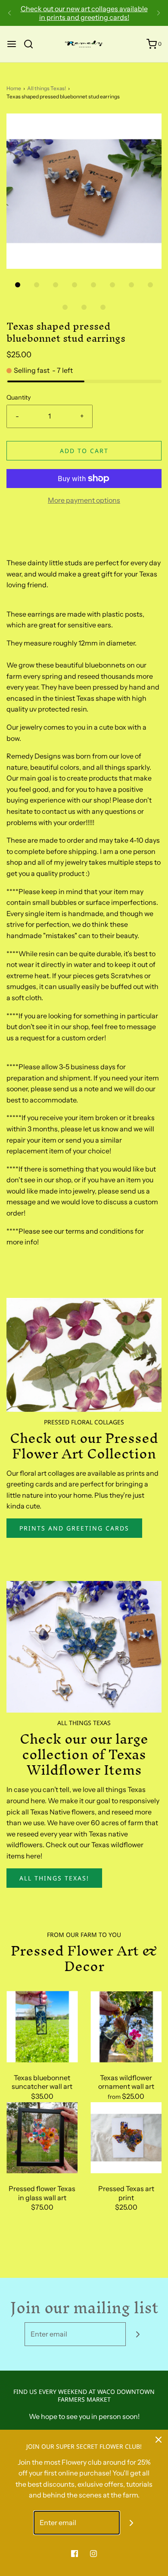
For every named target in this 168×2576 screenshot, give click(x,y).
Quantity (19, 397)
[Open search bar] (32, 44)
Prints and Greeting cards (74, 1528)
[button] (84, 191)
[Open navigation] (12, 44)
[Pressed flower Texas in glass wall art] (42, 2138)
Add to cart (84, 451)
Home (14, 88)
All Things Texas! (54, 1878)
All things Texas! (47, 88)
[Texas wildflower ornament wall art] (126, 2027)
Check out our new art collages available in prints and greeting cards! (84, 13)
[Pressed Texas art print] (126, 2138)
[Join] (138, 2334)
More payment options (84, 500)
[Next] (159, 13)
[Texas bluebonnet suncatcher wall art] (42, 2027)
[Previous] (9, 13)
